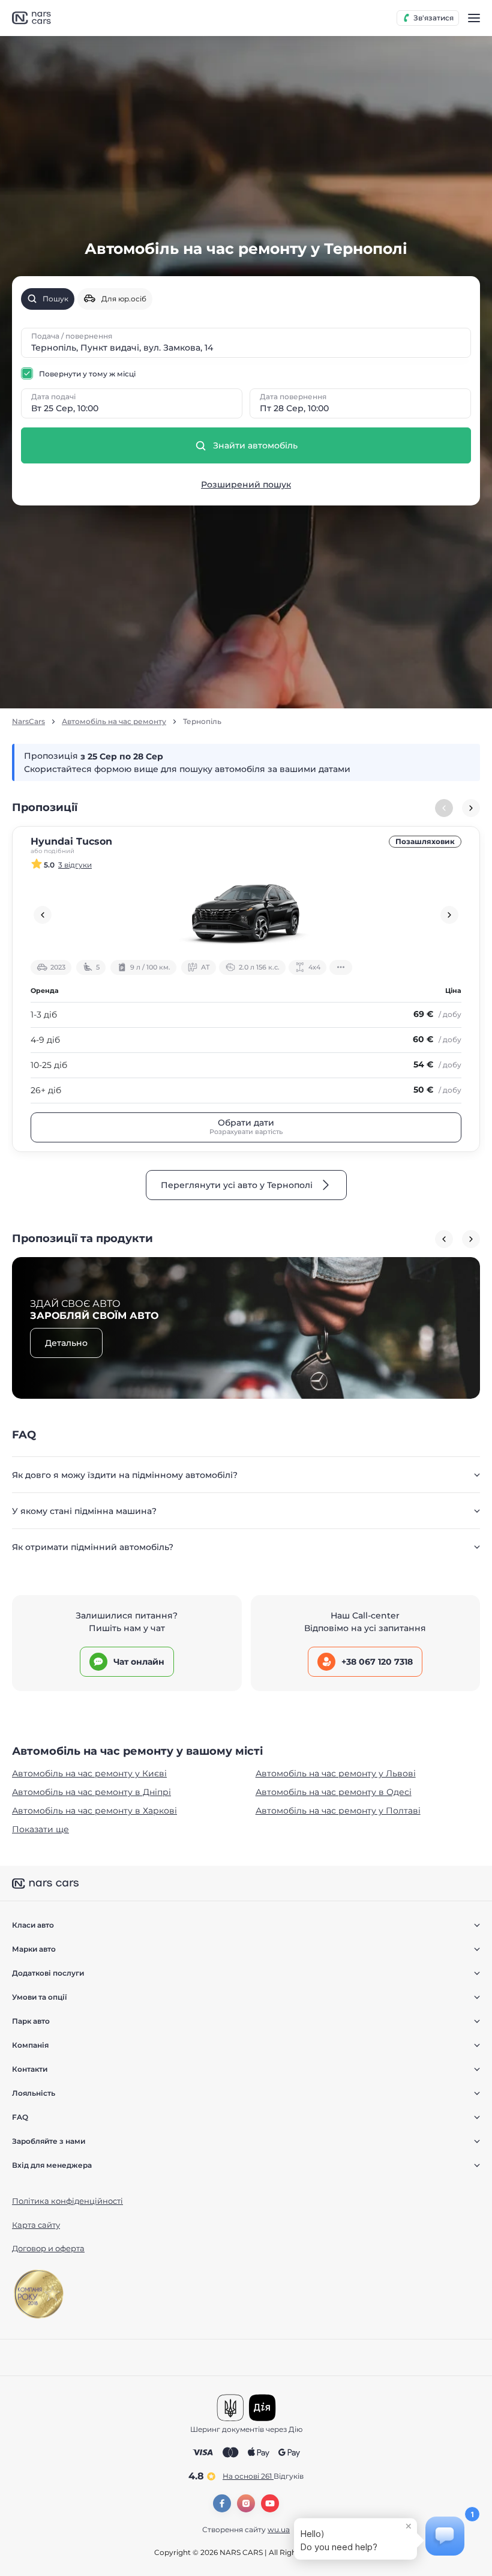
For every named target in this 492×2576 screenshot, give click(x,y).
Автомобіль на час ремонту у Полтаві (338, 1811)
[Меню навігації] (474, 18)
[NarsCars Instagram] (246, 2503)
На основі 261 (263, 2476)
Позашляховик (425, 841)
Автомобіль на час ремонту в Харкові (94, 1811)
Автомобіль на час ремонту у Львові (336, 1773)
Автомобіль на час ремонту (114, 722)
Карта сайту (36, 2225)
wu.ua (279, 2529)
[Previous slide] (43, 915)
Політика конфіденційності (67, 2201)
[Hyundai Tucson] (246, 915)
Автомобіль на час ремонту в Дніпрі (91, 1792)
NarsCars (28, 722)
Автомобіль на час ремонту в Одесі (334, 1792)
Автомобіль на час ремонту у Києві (89, 1773)
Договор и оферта (48, 2248)
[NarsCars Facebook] (222, 2503)
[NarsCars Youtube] (270, 2503)
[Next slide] (471, 808)
